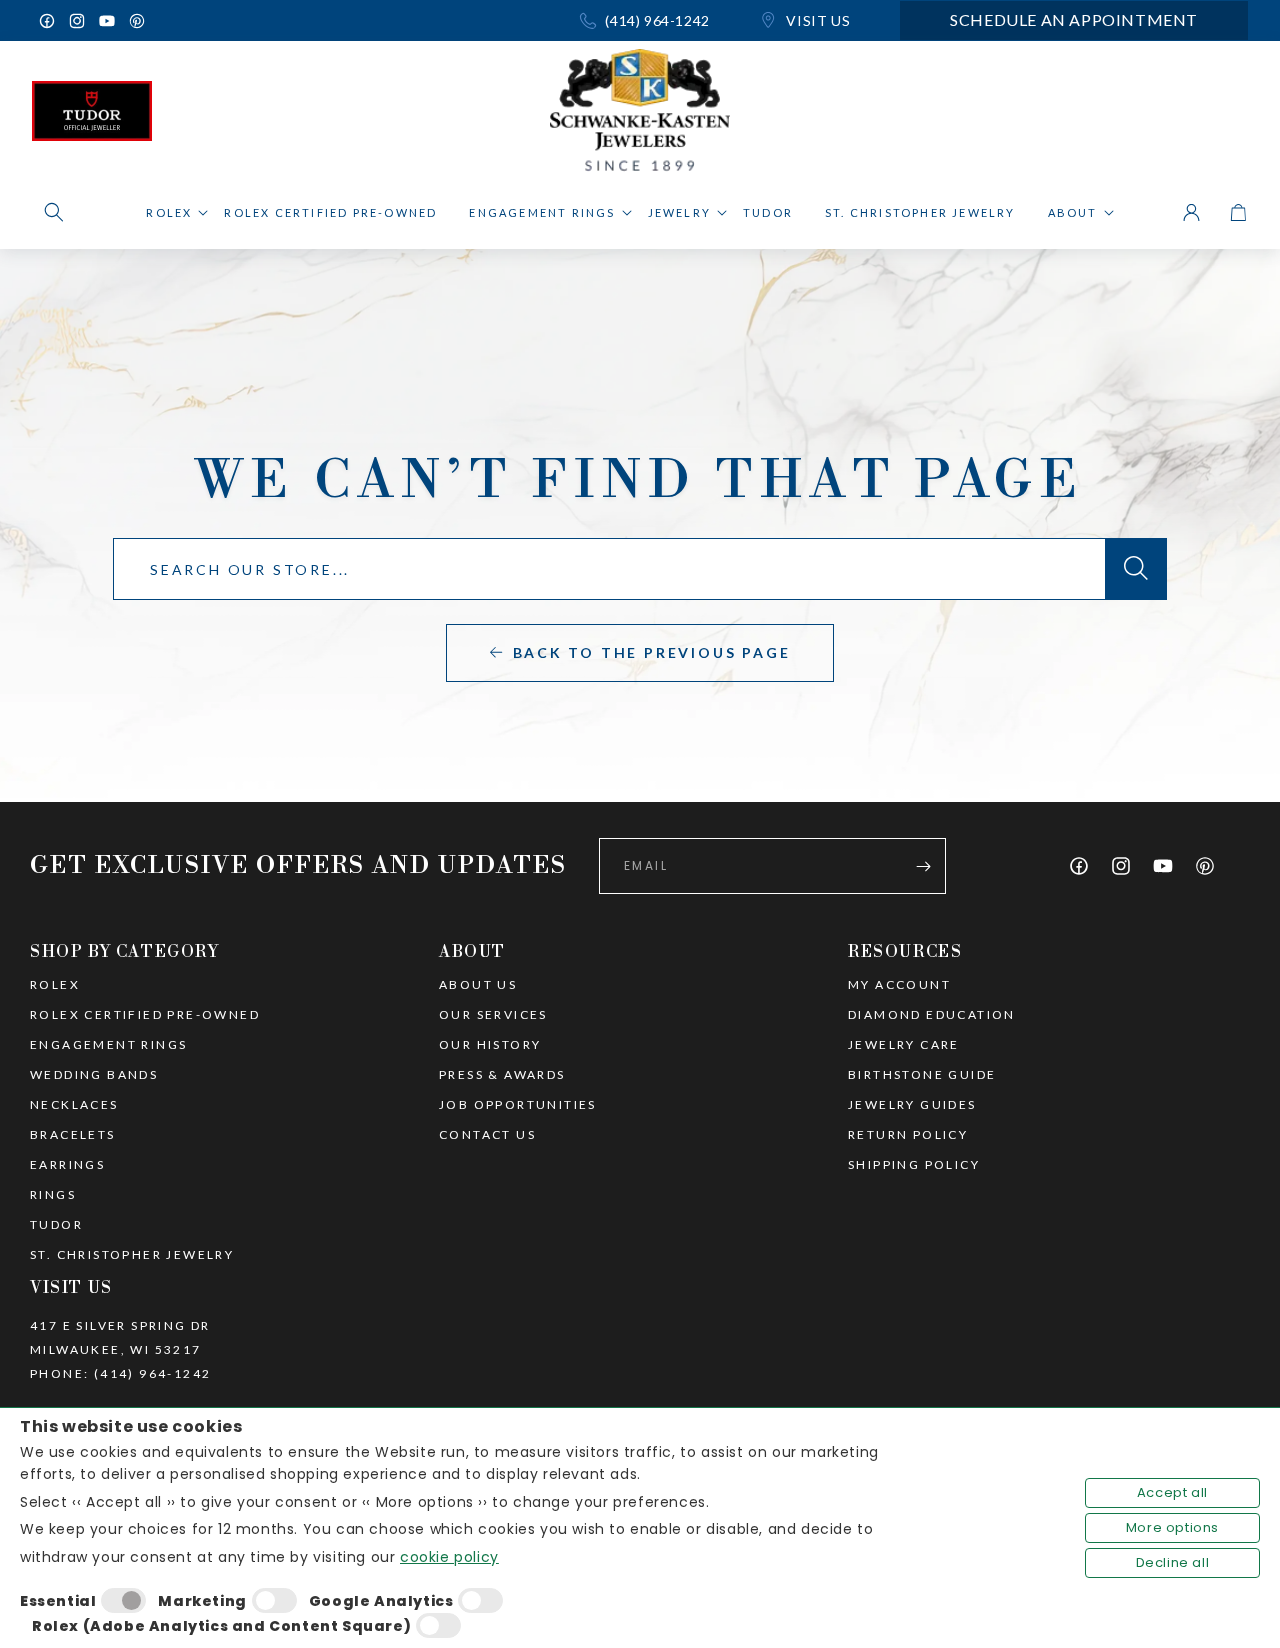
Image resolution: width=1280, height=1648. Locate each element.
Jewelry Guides (912, 1105)
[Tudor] (92, 116)
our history (490, 1045)
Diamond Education (932, 1015)
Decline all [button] (1173, 1562)
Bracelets (73, 1135)
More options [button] (1172, 1527)
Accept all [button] (1172, 1492)
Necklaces (74, 1105)
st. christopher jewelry (132, 1255)
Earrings (67, 1165)
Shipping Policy (914, 1165)
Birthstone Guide (922, 1075)
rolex (55, 985)
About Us (478, 985)
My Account (899, 985)
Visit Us (816, 20)
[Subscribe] (923, 866)
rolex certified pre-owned (145, 1015)
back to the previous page (652, 652)
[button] (54, 212)
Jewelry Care (904, 1045)
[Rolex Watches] (1163, 116)
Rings (53, 1195)
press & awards (502, 1075)
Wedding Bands (94, 1075)
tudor (56, 1225)
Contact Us (487, 1135)
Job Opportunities (518, 1105)
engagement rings (108, 1045)
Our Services (493, 1015)
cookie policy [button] (449, 1557)
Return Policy (908, 1135)
